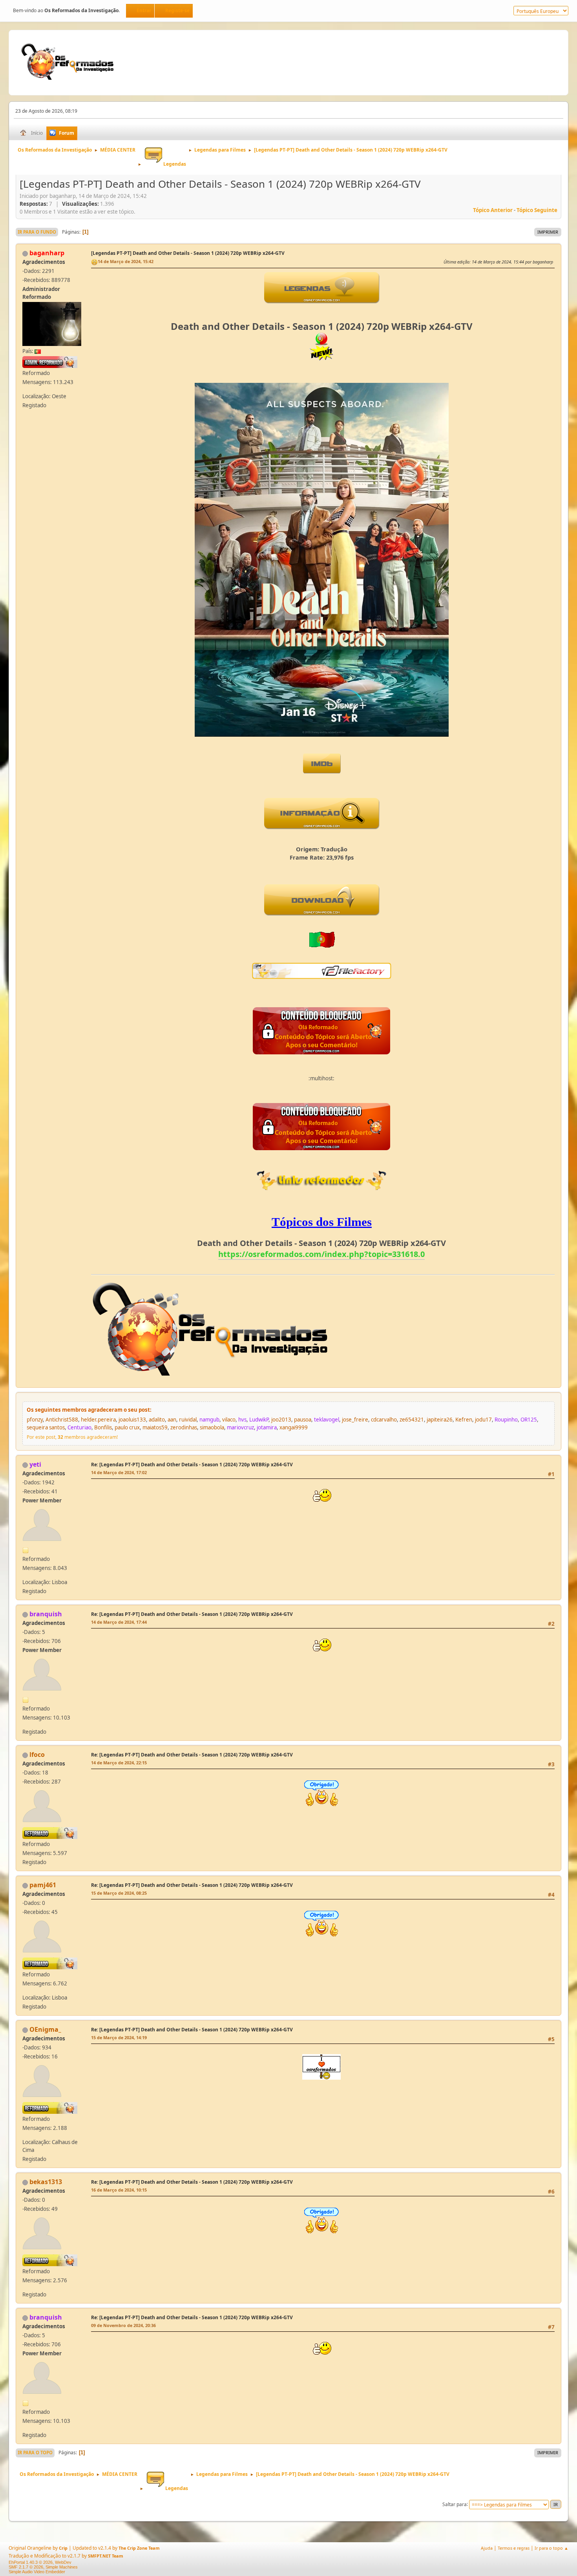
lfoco (37, 1755)
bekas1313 (46, 2182)
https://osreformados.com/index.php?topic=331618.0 (321, 1254)
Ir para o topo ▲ (551, 2548)
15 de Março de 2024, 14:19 (119, 2037)
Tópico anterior (493, 210)
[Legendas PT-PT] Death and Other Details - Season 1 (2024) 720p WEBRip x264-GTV (188, 253)
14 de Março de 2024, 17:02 (119, 1472)
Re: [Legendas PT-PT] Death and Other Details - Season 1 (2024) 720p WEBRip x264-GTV (192, 1465)
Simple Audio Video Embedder (37, 2572)
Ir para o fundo (37, 232)
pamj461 (43, 1885)
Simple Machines (62, 2567)
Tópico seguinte (537, 210)
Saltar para (455, 2504)
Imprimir (548, 232)
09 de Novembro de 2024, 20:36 (123, 2325)
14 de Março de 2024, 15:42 (126, 261)
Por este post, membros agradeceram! (72, 1437)
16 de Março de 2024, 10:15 (119, 2190)
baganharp (47, 253)
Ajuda (487, 2548)
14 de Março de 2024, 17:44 (119, 1622)
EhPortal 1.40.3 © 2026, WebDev (40, 2562)
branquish (46, 1614)
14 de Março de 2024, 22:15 (119, 1763)
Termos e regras (514, 2548)
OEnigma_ (45, 2029)
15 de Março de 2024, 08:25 (119, 1893)
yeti (35, 1464)
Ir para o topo (35, 2453)
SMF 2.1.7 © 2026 (26, 2567)
